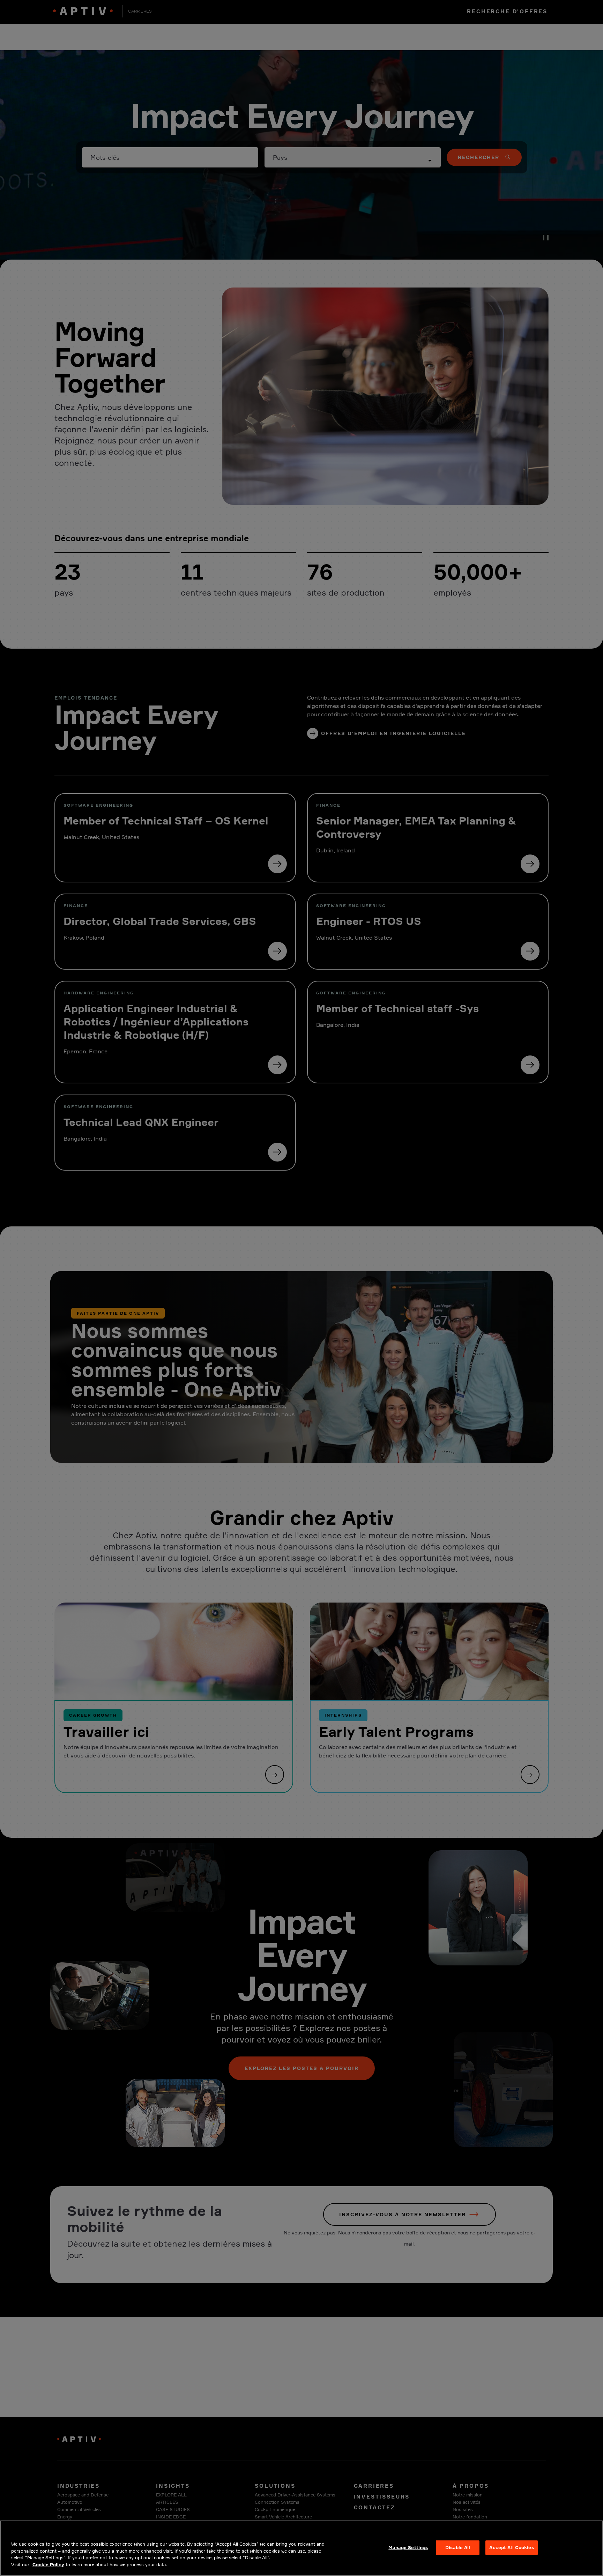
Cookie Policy (48, 2564)
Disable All (458, 2547)
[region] (301, 2548)
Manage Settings (408, 2547)
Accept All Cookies (511, 2547)
